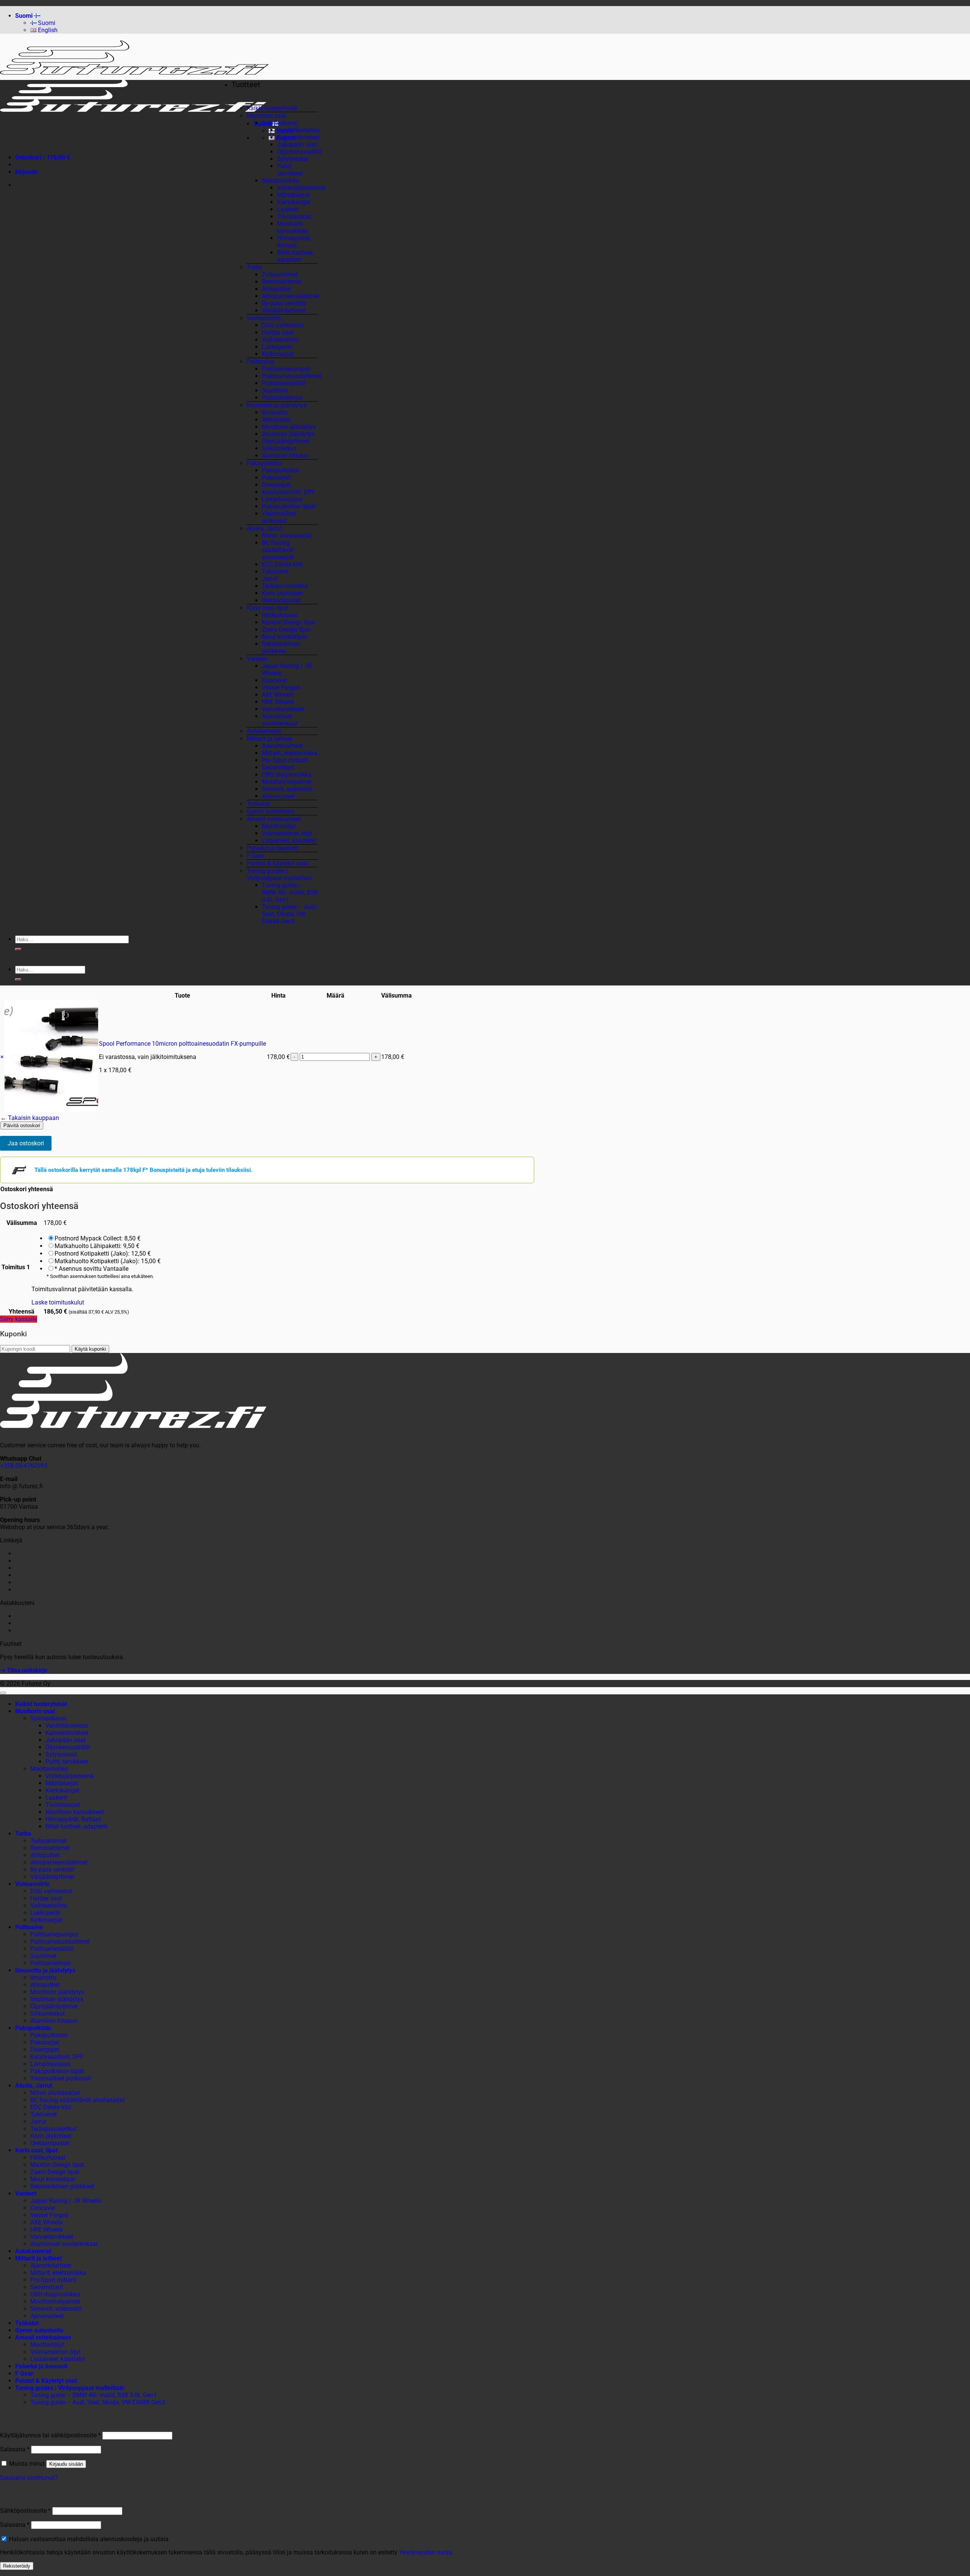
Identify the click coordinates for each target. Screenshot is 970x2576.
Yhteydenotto (33, 1554)
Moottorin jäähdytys (289, 427)
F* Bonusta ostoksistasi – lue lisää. (63, 1561)
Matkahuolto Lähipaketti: (97, 1246)
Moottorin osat (266, 116)
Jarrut (270, 579)
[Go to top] (3, 1693)
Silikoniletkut (279, 448)
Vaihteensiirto (280, 340)
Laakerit (288, 209)
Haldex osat (278, 332)
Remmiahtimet (282, 282)
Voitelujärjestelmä (301, 188)
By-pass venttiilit (284, 303)
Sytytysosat (293, 159)
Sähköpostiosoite (25, 2511)
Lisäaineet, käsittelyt (289, 841)
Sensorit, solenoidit (287, 789)
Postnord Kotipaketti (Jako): (103, 1254)
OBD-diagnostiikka (287, 775)
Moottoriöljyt (279, 826)
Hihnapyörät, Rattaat (294, 242)
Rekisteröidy (17, 2566)
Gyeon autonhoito (271, 811)
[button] (27, 172)
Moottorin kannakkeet (292, 227)
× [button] (2, 1057)
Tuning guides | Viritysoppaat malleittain (279, 874)
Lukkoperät (277, 347)
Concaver (274, 680)
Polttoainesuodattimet (292, 376)
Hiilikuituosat (279, 615)
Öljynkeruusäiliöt (299, 152)
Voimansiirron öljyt (287, 833)
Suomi (25, 16)
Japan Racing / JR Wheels (66, 2201)
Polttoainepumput (286, 369)
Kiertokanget (294, 202)
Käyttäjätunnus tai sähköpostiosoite (50, 2435)
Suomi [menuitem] (46, 23)
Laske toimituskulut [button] (58, 1302)
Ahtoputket (276, 289)
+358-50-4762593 (24, 1466)
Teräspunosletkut (285, 586)
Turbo (254, 267)
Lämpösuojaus (282, 499)
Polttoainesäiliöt (284, 383)
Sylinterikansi (280, 123)
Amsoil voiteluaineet (274, 819)
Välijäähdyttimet (284, 310)
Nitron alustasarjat (287, 536)
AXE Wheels (278, 695)
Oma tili (26, 1616)
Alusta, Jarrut (264, 528)
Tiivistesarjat (294, 217)
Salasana (15, 2449)
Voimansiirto (264, 318)
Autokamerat (264, 731)
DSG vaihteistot (283, 325)
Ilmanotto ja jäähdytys (277, 405)
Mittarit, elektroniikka (290, 753)
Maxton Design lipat (289, 622)
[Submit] (18, 949)
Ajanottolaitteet (282, 746)
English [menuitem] (47, 30)
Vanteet (257, 659)
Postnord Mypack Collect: (98, 1238)
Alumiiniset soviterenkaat (280, 720)
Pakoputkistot (280, 470)
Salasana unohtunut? (29, 2478)
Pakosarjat (276, 478)
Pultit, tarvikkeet (290, 170)
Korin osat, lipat (268, 608)
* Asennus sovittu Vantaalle (92, 1269)
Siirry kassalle (19, 1319)
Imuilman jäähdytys (288, 434)
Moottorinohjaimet (287, 782)
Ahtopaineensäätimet (290, 296)
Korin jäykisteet (282, 593)
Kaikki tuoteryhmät (272, 108)
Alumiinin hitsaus (285, 456)
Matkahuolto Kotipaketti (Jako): (108, 1261)
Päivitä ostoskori (22, 1125)
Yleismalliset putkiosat (279, 517)
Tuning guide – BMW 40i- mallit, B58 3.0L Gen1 (290, 892)
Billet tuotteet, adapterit (295, 256)
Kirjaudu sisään (66, 2464)
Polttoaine (260, 362)
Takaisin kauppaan (30, 1118)
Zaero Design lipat (286, 630)
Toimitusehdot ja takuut (47, 1575)
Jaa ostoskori (26, 1143)
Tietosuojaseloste (39, 1582)
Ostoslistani (31, 1623)
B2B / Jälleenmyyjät (42, 1631)
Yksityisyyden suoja (426, 2552)
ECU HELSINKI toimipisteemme (57, 1568)
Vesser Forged (281, 687)
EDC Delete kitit (282, 564)
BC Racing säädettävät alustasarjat (278, 550)
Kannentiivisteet (298, 137)
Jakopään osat (297, 145)
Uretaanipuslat (281, 600)
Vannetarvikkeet (283, 709)
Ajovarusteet (278, 796)
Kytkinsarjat (278, 354)
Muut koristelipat (284, 637)
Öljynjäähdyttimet (286, 441)
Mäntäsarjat (293, 195)
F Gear (255, 856)
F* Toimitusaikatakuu (44, 1590)
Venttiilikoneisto (298, 130)
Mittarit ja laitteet (269, 739)
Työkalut (258, 804)
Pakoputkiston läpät (289, 506)
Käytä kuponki (90, 1349)
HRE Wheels (278, 702)
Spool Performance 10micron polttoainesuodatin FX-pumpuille (182, 1044)
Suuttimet (275, 390)
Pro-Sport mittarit (285, 760)
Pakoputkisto (264, 463)
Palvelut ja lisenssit (272, 848)
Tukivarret (275, 572)
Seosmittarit (278, 767)
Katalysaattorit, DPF (289, 492)
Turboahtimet (280, 274)
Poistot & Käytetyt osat (277, 863)
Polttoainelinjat (282, 398)
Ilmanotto (275, 412)
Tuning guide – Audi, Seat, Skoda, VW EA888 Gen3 (289, 914)
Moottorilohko (281, 181)
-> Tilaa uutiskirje (24, 1670)
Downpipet (276, 485)
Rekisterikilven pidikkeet (281, 648)
